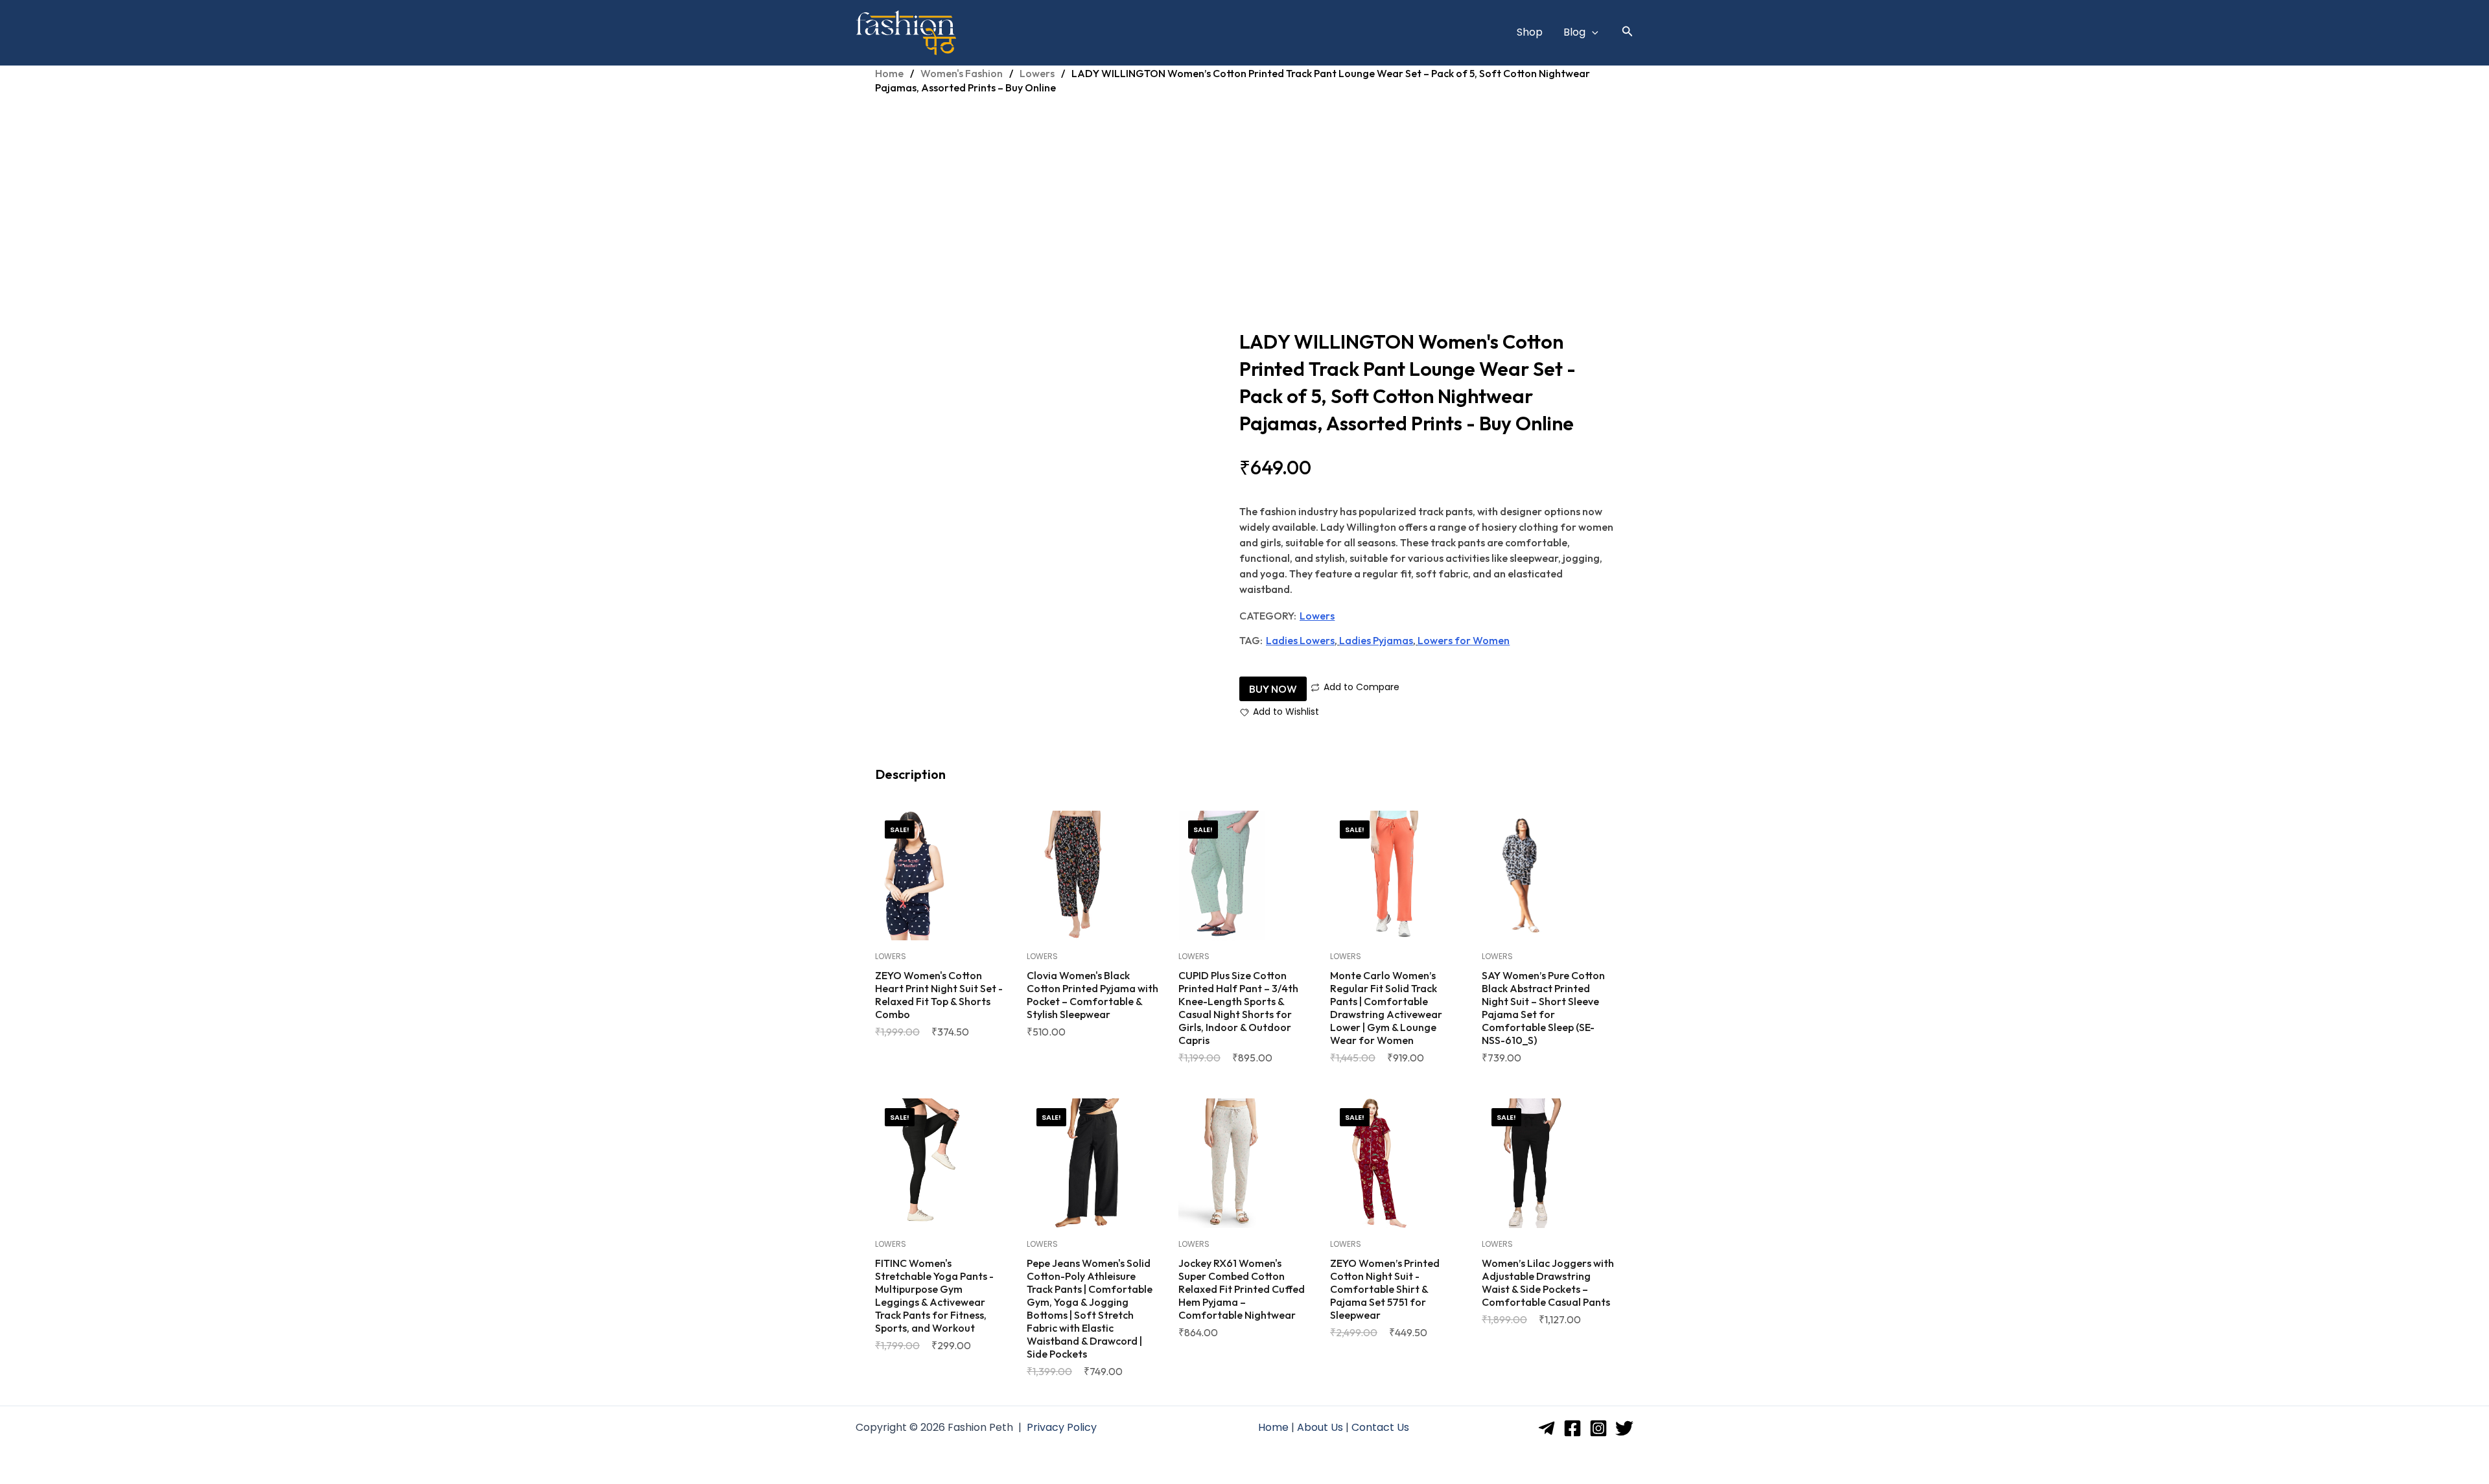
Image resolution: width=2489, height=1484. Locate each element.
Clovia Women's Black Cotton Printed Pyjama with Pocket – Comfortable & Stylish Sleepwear (1093, 995)
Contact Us (1380, 1427)
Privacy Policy (1062, 1427)
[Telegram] (1547, 1428)
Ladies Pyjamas (1376, 640)
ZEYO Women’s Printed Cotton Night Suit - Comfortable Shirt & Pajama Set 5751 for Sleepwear (1385, 1289)
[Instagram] (1598, 1428)
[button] (1592, 32)
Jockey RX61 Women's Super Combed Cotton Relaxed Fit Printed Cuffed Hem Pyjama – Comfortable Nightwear (1242, 1289)
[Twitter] (1624, 1428)
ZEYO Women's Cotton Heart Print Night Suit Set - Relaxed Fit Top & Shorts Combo (939, 995)
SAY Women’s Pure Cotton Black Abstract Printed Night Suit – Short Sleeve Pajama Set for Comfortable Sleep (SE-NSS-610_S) (1543, 1008)
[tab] (911, 775)
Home (889, 73)
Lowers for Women (1464, 640)
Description (911, 774)
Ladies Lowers (1300, 640)
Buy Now (1273, 689)
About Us (1320, 1427)
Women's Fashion (962, 73)
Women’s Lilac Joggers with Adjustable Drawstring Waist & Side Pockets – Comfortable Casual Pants (1548, 1282)
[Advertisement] (1244, 205)
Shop (1530, 32)
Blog (1574, 32)
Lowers (1037, 73)
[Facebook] (1572, 1428)
